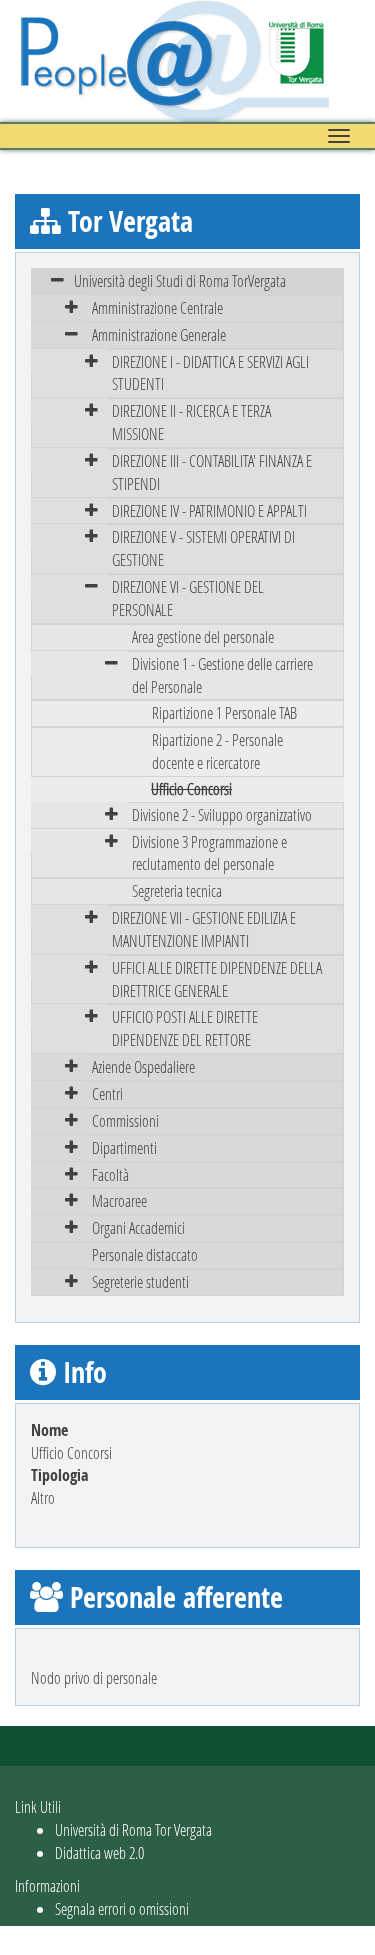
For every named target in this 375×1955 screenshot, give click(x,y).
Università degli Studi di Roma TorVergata (180, 280)
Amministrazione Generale (159, 334)
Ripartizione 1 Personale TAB (224, 712)
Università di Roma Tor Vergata (133, 1829)
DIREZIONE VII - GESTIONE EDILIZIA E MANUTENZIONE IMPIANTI (204, 929)
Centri (107, 1093)
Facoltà (110, 1174)
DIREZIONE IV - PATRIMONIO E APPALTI (209, 510)
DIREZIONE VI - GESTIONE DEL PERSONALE (188, 598)
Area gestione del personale (203, 636)
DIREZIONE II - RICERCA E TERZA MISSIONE (191, 422)
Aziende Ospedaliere (143, 1066)
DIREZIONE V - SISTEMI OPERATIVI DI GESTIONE (203, 548)
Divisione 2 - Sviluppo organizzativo (222, 814)
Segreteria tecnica (177, 890)
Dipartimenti (124, 1147)
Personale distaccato (145, 1254)
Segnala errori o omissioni (122, 1908)
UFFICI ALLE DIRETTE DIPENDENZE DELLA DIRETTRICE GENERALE (217, 979)
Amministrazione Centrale (157, 307)
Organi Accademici (138, 1227)
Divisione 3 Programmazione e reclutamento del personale (209, 853)
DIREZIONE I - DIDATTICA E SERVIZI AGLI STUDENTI (210, 373)
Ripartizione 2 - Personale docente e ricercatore (217, 751)
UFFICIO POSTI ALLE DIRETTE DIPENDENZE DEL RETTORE (185, 1028)
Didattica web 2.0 (99, 1852)
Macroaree (119, 1200)
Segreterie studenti (140, 1281)
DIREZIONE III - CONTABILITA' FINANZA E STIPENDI (212, 472)
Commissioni (125, 1120)
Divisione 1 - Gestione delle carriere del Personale (222, 675)
